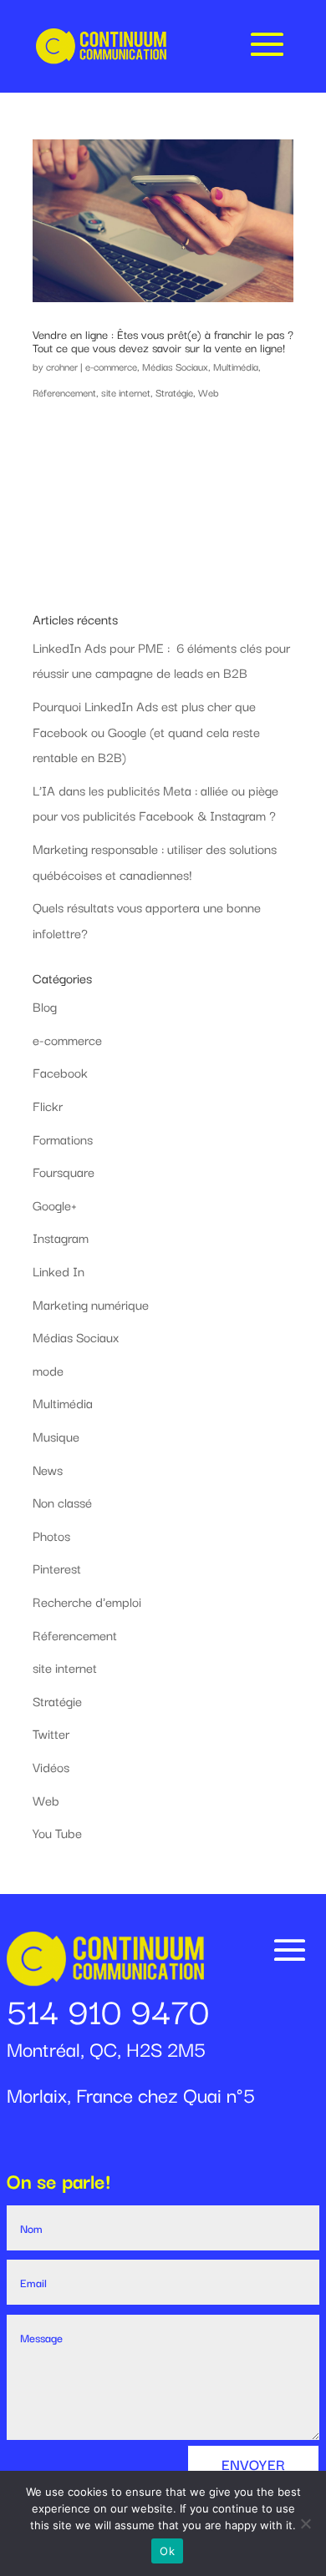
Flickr (48, 1105)
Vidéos (51, 1766)
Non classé (62, 1502)
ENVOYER (253, 2464)
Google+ (55, 1205)
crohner (62, 366)
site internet (126, 392)
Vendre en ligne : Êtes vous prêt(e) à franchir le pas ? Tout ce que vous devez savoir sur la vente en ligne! (163, 341)
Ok (167, 2551)
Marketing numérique (91, 1304)
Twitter (51, 1733)
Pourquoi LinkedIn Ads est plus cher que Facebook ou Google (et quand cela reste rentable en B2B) (146, 731)
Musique (56, 1436)
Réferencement (64, 392)
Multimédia (236, 366)
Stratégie (174, 392)
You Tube (57, 1832)
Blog (45, 1006)
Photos (51, 1535)
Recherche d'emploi (87, 1601)
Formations (63, 1139)
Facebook (60, 1072)
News (48, 1469)
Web (209, 392)
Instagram (61, 1237)
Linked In (59, 1270)
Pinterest (57, 1568)
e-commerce (111, 366)
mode (48, 1370)
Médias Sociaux (175, 366)
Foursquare (64, 1171)
